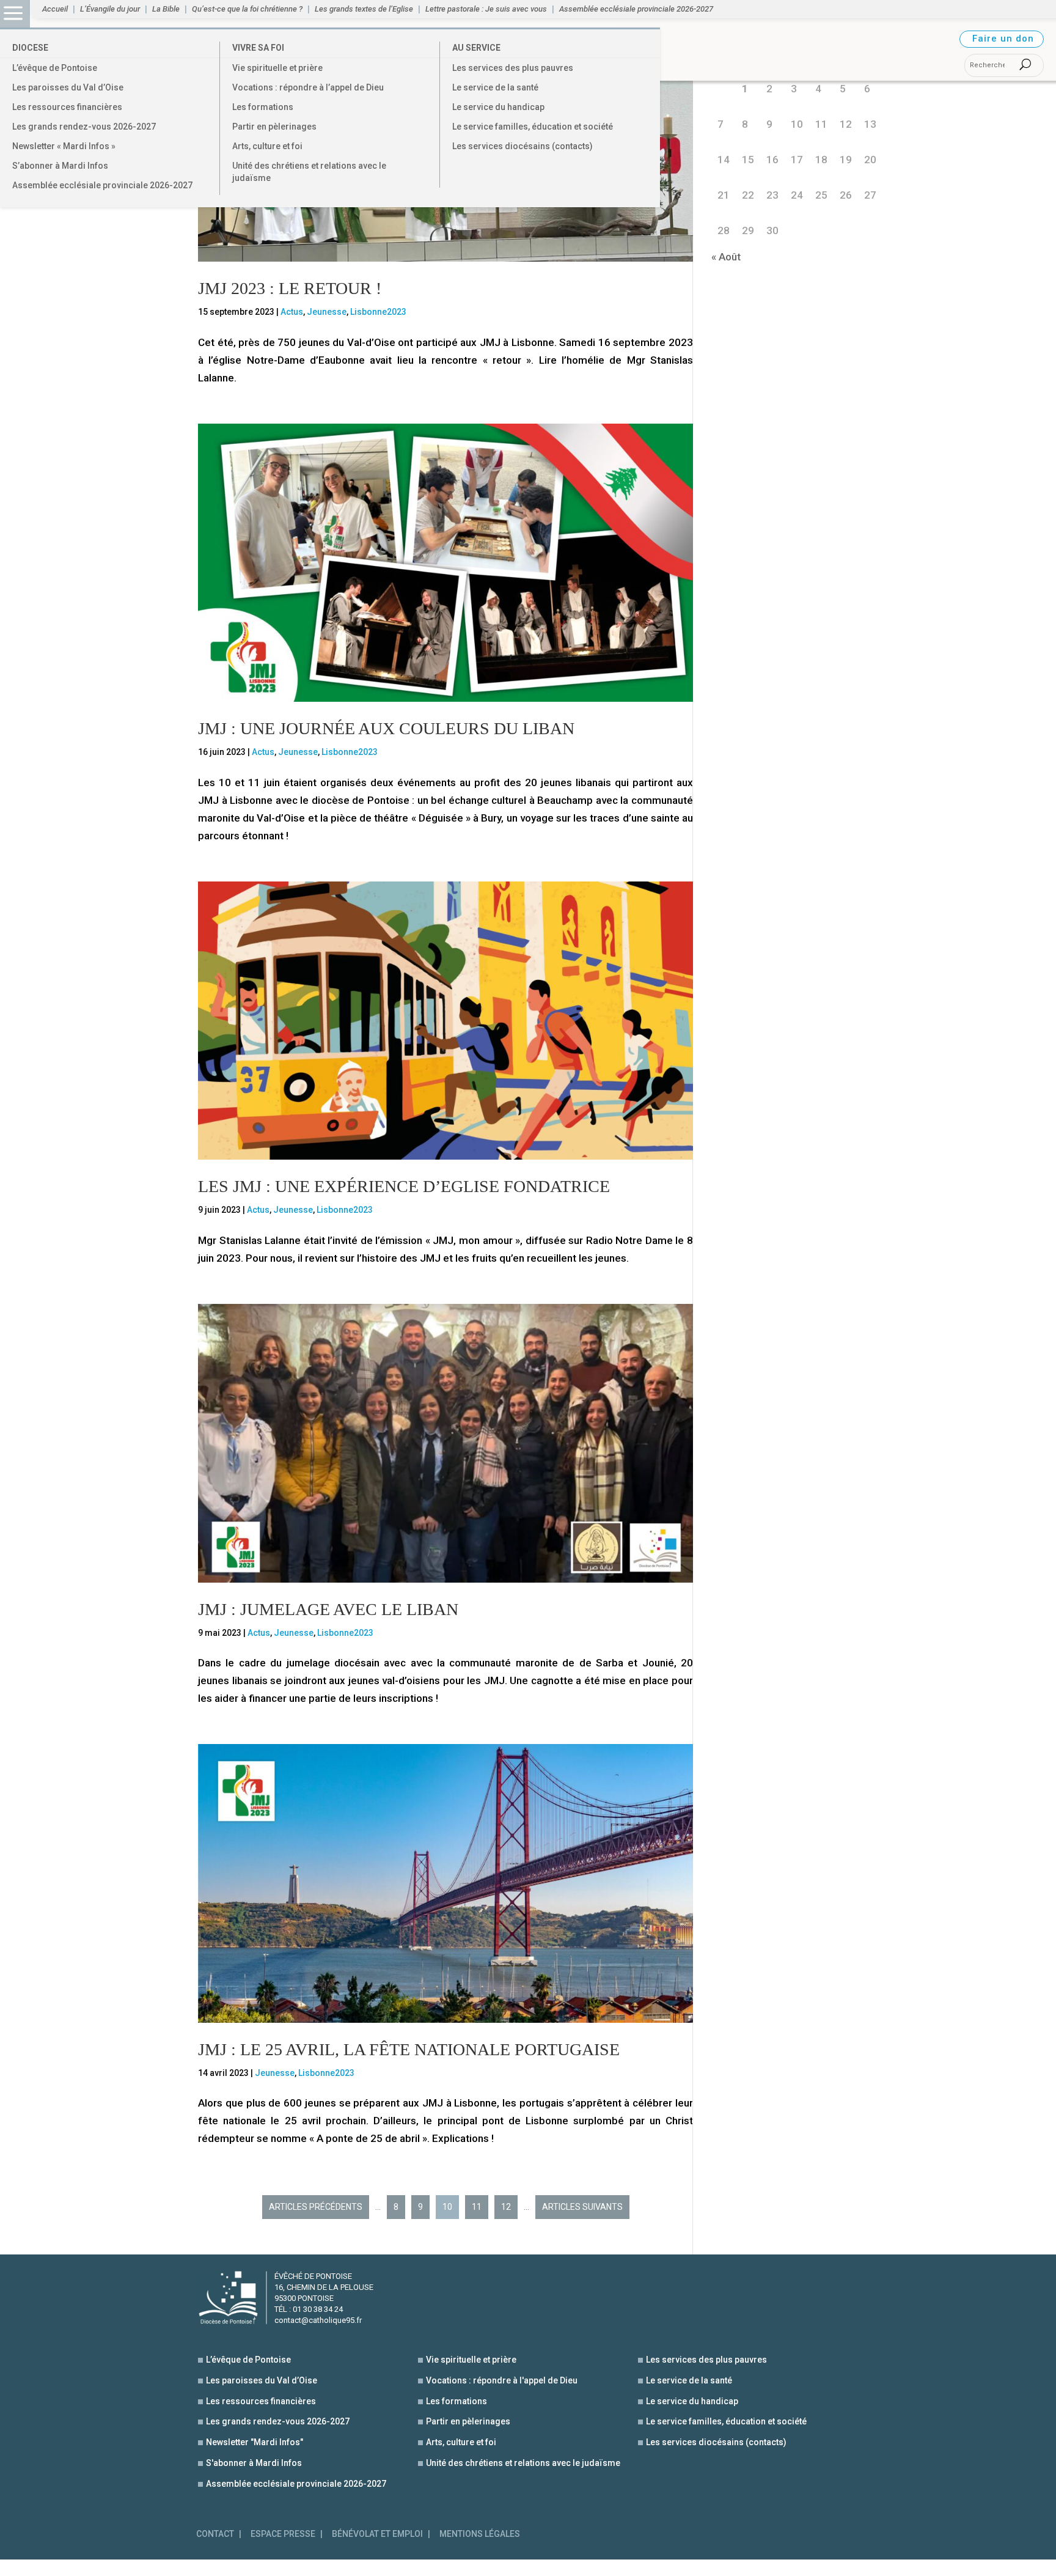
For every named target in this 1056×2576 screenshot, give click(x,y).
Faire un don (1003, 39)
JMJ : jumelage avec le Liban (328, 1609)
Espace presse (283, 2534)
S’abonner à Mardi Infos (60, 166)
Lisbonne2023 (378, 312)
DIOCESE (30, 48)
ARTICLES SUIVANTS (582, 2207)
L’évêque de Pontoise (55, 68)
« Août (726, 257)
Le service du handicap (498, 107)
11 (477, 2207)
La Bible (166, 9)
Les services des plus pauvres (513, 68)
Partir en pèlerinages (274, 127)
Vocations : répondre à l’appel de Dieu (308, 87)
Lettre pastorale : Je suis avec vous (486, 9)
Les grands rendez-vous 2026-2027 (84, 127)
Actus (292, 312)
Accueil (55, 9)
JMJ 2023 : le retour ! (290, 288)
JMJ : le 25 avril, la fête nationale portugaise (409, 2049)
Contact (215, 2534)
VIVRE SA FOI (258, 48)
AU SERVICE (476, 48)
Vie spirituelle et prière (277, 68)
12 (506, 2207)
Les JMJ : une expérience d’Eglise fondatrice (404, 1186)
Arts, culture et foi (267, 146)
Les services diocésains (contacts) (522, 146)
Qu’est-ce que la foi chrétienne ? (247, 9)
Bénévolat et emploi (377, 2534)
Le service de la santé (495, 87)
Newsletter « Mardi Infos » (64, 146)
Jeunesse (327, 312)
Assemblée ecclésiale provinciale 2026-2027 (102, 185)
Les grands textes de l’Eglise (364, 9)
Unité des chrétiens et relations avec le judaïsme (309, 172)
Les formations (263, 107)
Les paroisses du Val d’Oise (68, 87)
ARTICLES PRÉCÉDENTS (316, 2207)
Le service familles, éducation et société (533, 127)
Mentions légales (480, 2534)
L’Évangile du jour (110, 9)
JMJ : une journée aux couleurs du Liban (386, 728)
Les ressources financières (67, 107)
